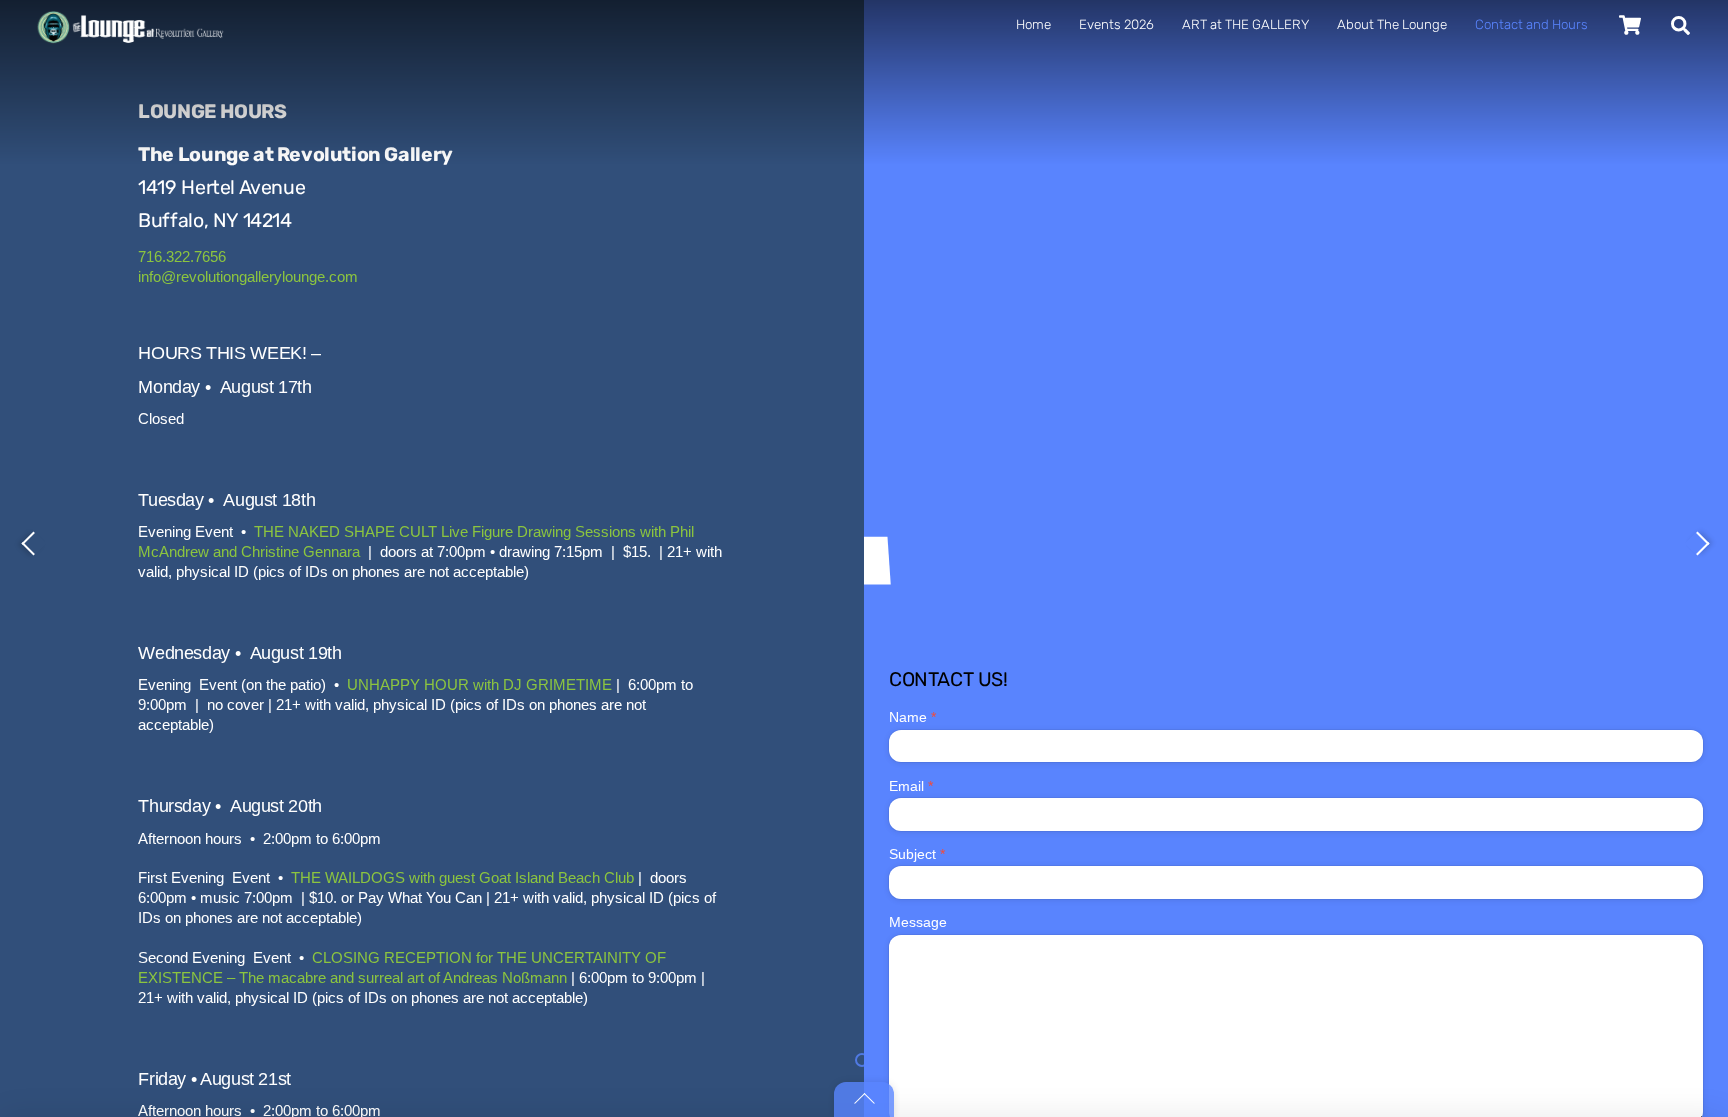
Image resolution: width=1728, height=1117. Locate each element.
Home (1033, 24)
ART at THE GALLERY (1245, 24)
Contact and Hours (1531, 24)
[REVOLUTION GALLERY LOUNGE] (128, 96)
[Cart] (1630, 25)
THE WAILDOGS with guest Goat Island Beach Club (462, 877)
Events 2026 (1116, 24)
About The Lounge (1392, 24)
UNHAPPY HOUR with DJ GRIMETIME (479, 684)
